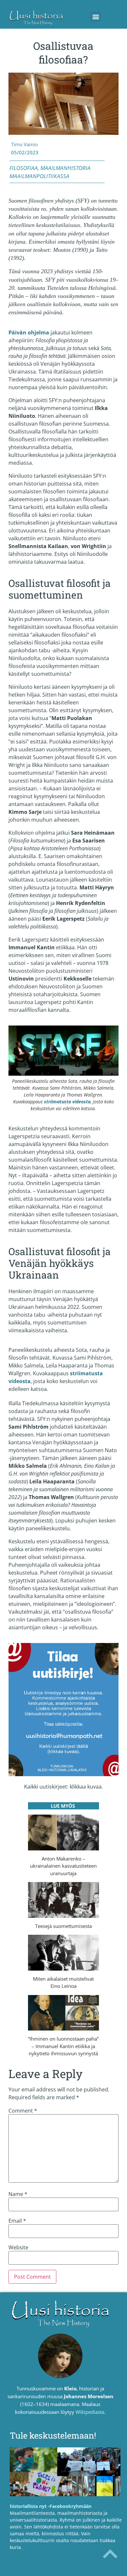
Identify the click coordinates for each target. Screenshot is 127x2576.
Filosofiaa (24, 168)
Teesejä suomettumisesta (63, 1926)
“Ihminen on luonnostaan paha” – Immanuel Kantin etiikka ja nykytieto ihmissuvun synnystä (63, 2046)
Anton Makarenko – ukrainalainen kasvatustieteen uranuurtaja (63, 1866)
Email (17, 2221)
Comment (23, 2111)
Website (18, 2247)
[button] (96, 16)
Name (18, 2194)
